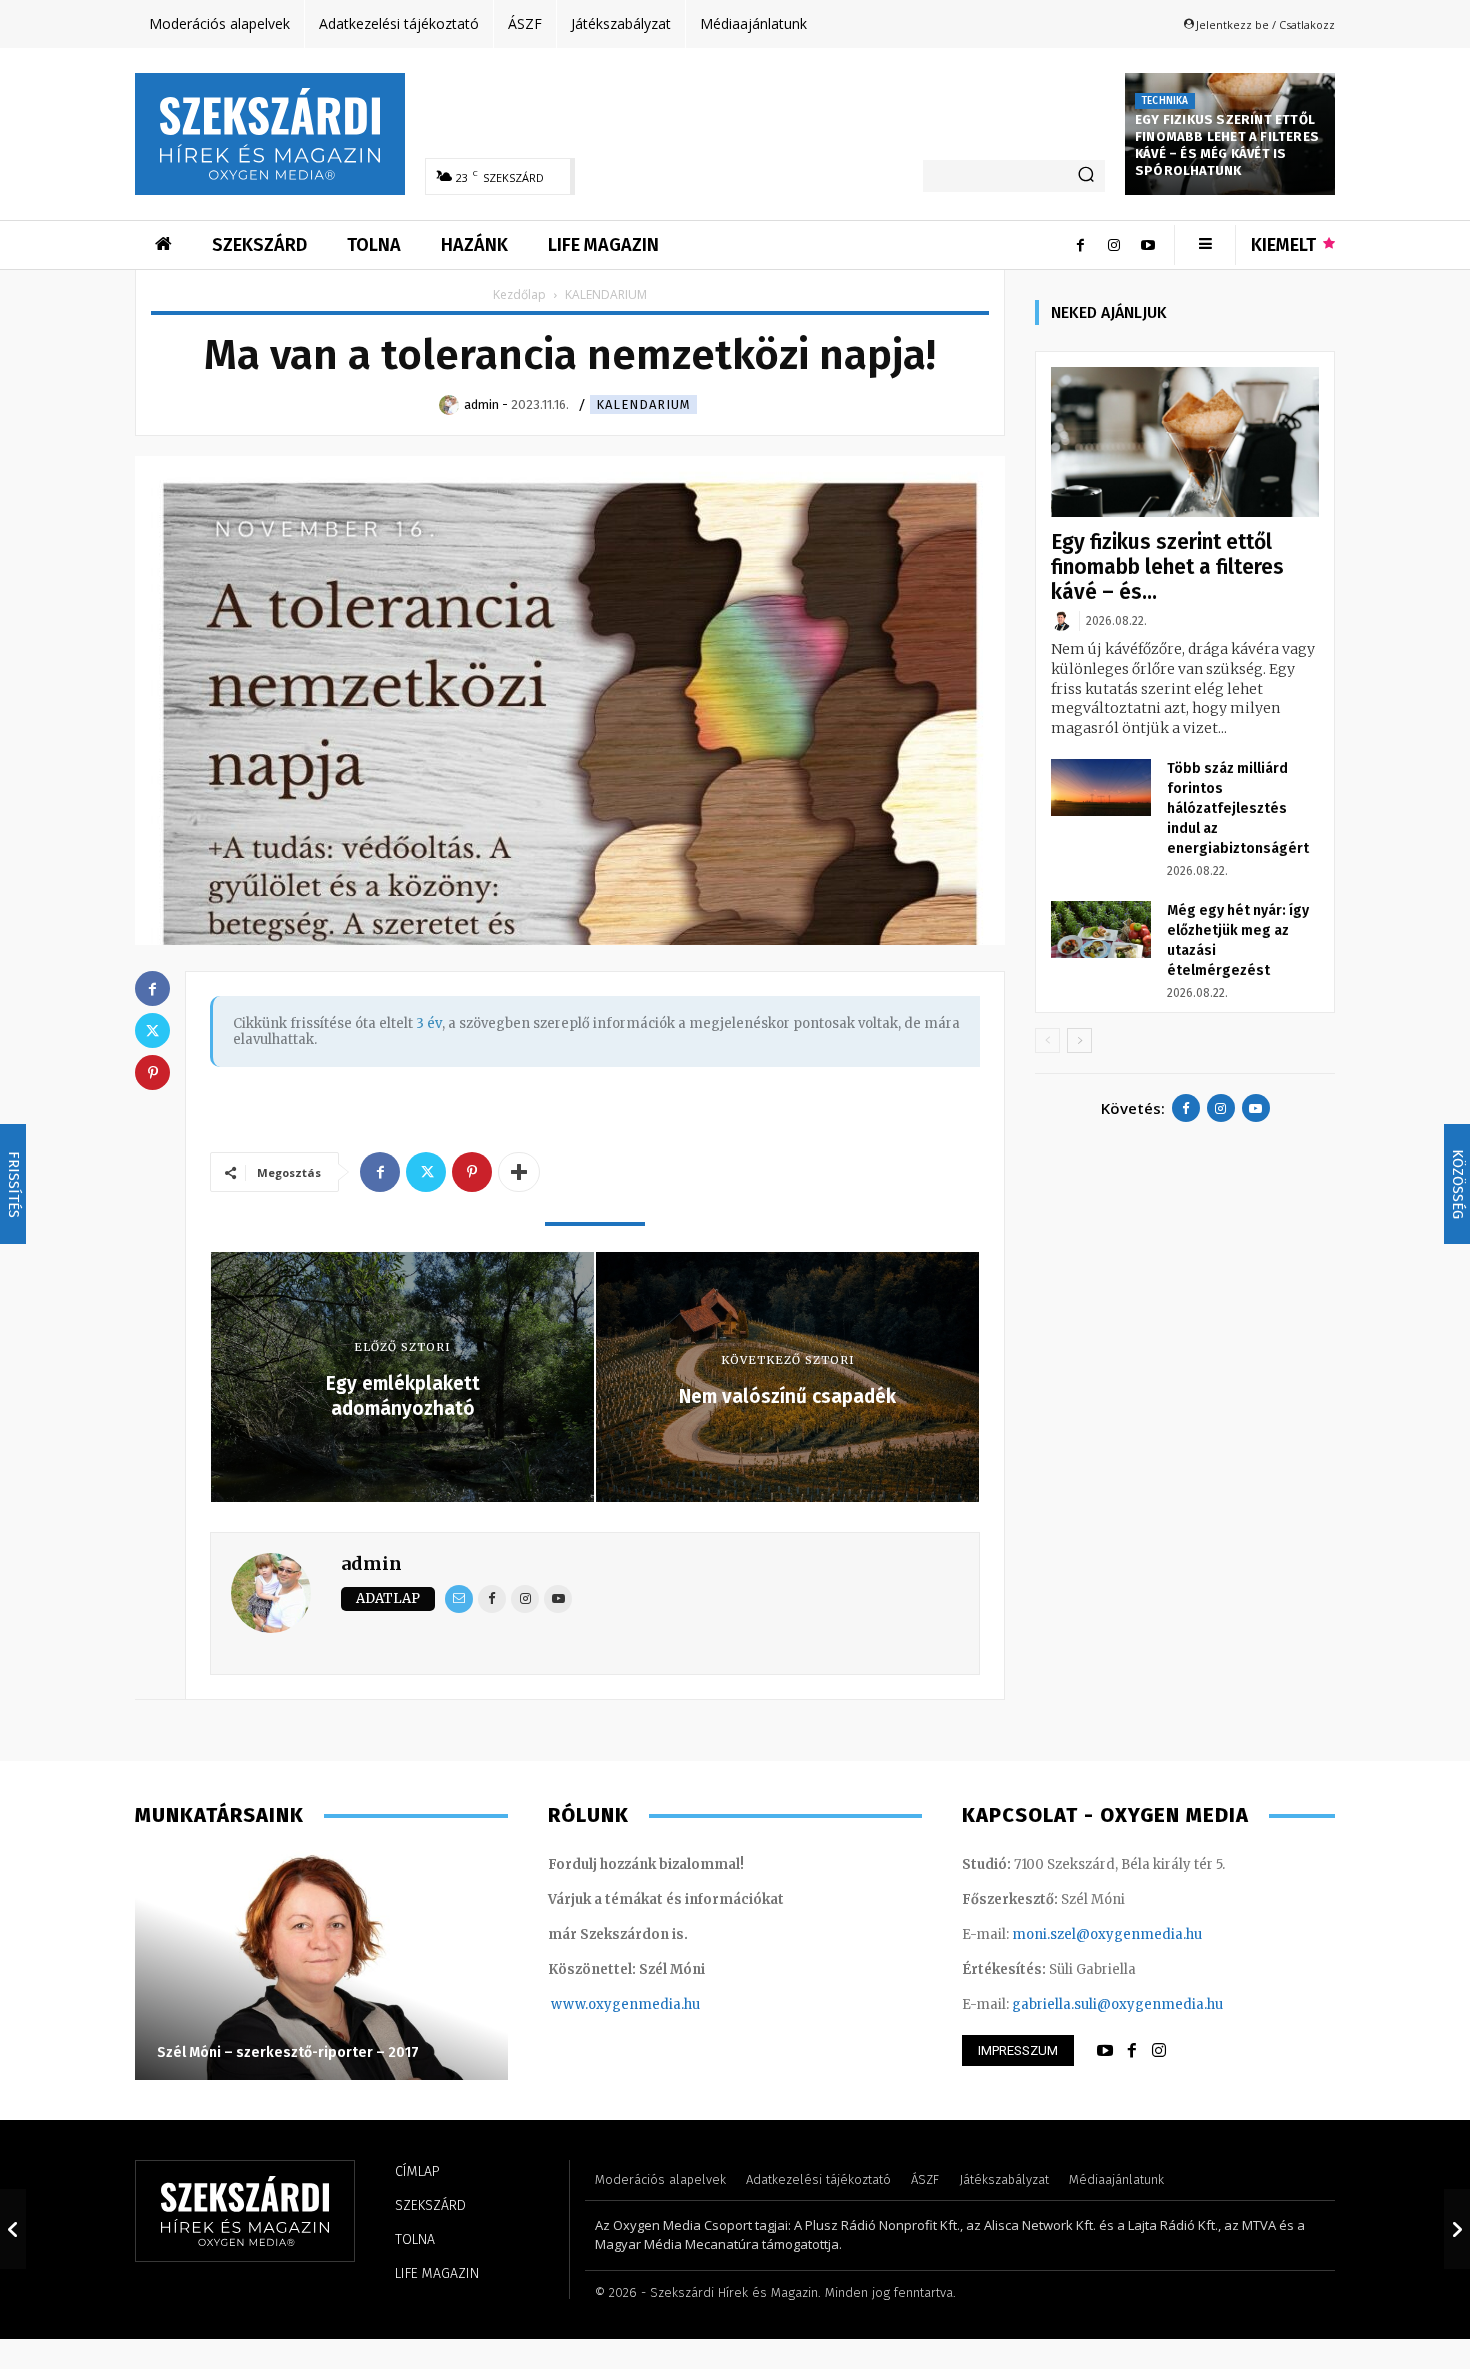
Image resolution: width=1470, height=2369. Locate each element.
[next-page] (1079, 1040)
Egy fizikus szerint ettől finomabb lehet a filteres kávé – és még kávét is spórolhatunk (1227, 145)
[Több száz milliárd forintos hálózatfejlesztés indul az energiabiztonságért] (1101, 787)
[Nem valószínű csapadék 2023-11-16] (1457, 2229)
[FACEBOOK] (1132, 2051)
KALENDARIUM (643, 404)
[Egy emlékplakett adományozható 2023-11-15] (13, 2229)
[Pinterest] (472, 1172)
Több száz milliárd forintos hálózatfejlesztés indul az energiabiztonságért (1238, 808)
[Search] (1086, 176)
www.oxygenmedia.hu (625, 2004)
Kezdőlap (519, 294)
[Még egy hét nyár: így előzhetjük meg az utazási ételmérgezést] (1101, 929)
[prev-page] (1047, 1040)
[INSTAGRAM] (1159, 2051)
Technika (1165, 101)
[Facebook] (1080, 245)
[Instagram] (1114, 245)
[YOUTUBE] (1105, 2051)
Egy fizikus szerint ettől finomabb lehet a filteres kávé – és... (1167, 567)
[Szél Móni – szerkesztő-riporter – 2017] (321, 1965)
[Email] (459, 1599)
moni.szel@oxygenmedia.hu (1107, 1934)
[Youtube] (1148, 245)
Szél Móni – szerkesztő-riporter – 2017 (288, 2052)
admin (371, 1563)
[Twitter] (426, 1172)
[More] (519, 1172)
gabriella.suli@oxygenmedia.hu (1117, 2004)
